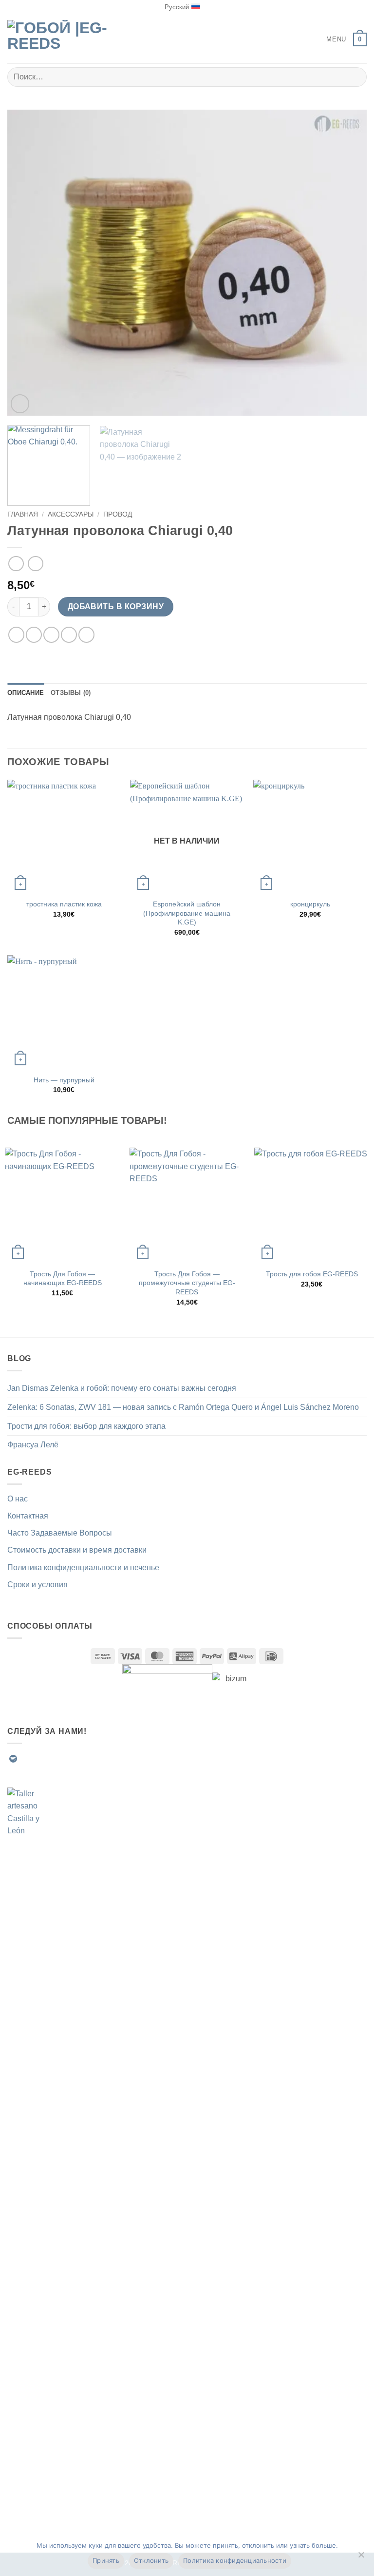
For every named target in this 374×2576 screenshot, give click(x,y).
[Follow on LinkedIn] (85, 1759)
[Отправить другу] (69, 635)
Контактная (28, 1516)
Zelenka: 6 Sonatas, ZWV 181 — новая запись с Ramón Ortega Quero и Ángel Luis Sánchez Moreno (183, 1407)
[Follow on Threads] (73, 1759)
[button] (329, 39)
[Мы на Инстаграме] (37, 1759)
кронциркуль (310, 904)
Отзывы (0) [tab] (71, 693)
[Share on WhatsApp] (16, 635)
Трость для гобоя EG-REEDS (312, 1274)
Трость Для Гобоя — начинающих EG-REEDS (63, 1278)
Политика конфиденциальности (235, 2560)
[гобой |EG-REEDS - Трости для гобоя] (58, 39)
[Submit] (355, 77)
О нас (18, 1499)
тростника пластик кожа (64, 904)
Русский (177, 7)
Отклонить (151, 2560)
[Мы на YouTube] (96, 1759)
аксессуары (71, 514)
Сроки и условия (37, 1585)
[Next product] (16, 564)
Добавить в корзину (116, 606)
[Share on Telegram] (86, 635)
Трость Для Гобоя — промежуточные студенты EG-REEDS (187, 1283)
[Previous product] (35, 564)
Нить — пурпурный (64, 1080)
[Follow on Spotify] (13, 1759)
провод (118, 514)
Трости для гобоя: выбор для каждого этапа (86, 1426)
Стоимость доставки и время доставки (77, 1550)
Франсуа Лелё (33, 1445)
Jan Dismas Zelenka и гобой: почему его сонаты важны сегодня (122, 1388)
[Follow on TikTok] (49, 1759)
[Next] (347, 263)
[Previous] (27, 263)
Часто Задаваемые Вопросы (60, 1533)
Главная (23, 514)
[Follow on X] (61, 1759)
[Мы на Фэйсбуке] (25, 1759)
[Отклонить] (361, 2557)
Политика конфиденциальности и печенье (83, 1567)
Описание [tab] (26, 693)
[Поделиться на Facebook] (34, 635)
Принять (106, 2560)
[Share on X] (51, 635)
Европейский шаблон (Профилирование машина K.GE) (187, 913)
